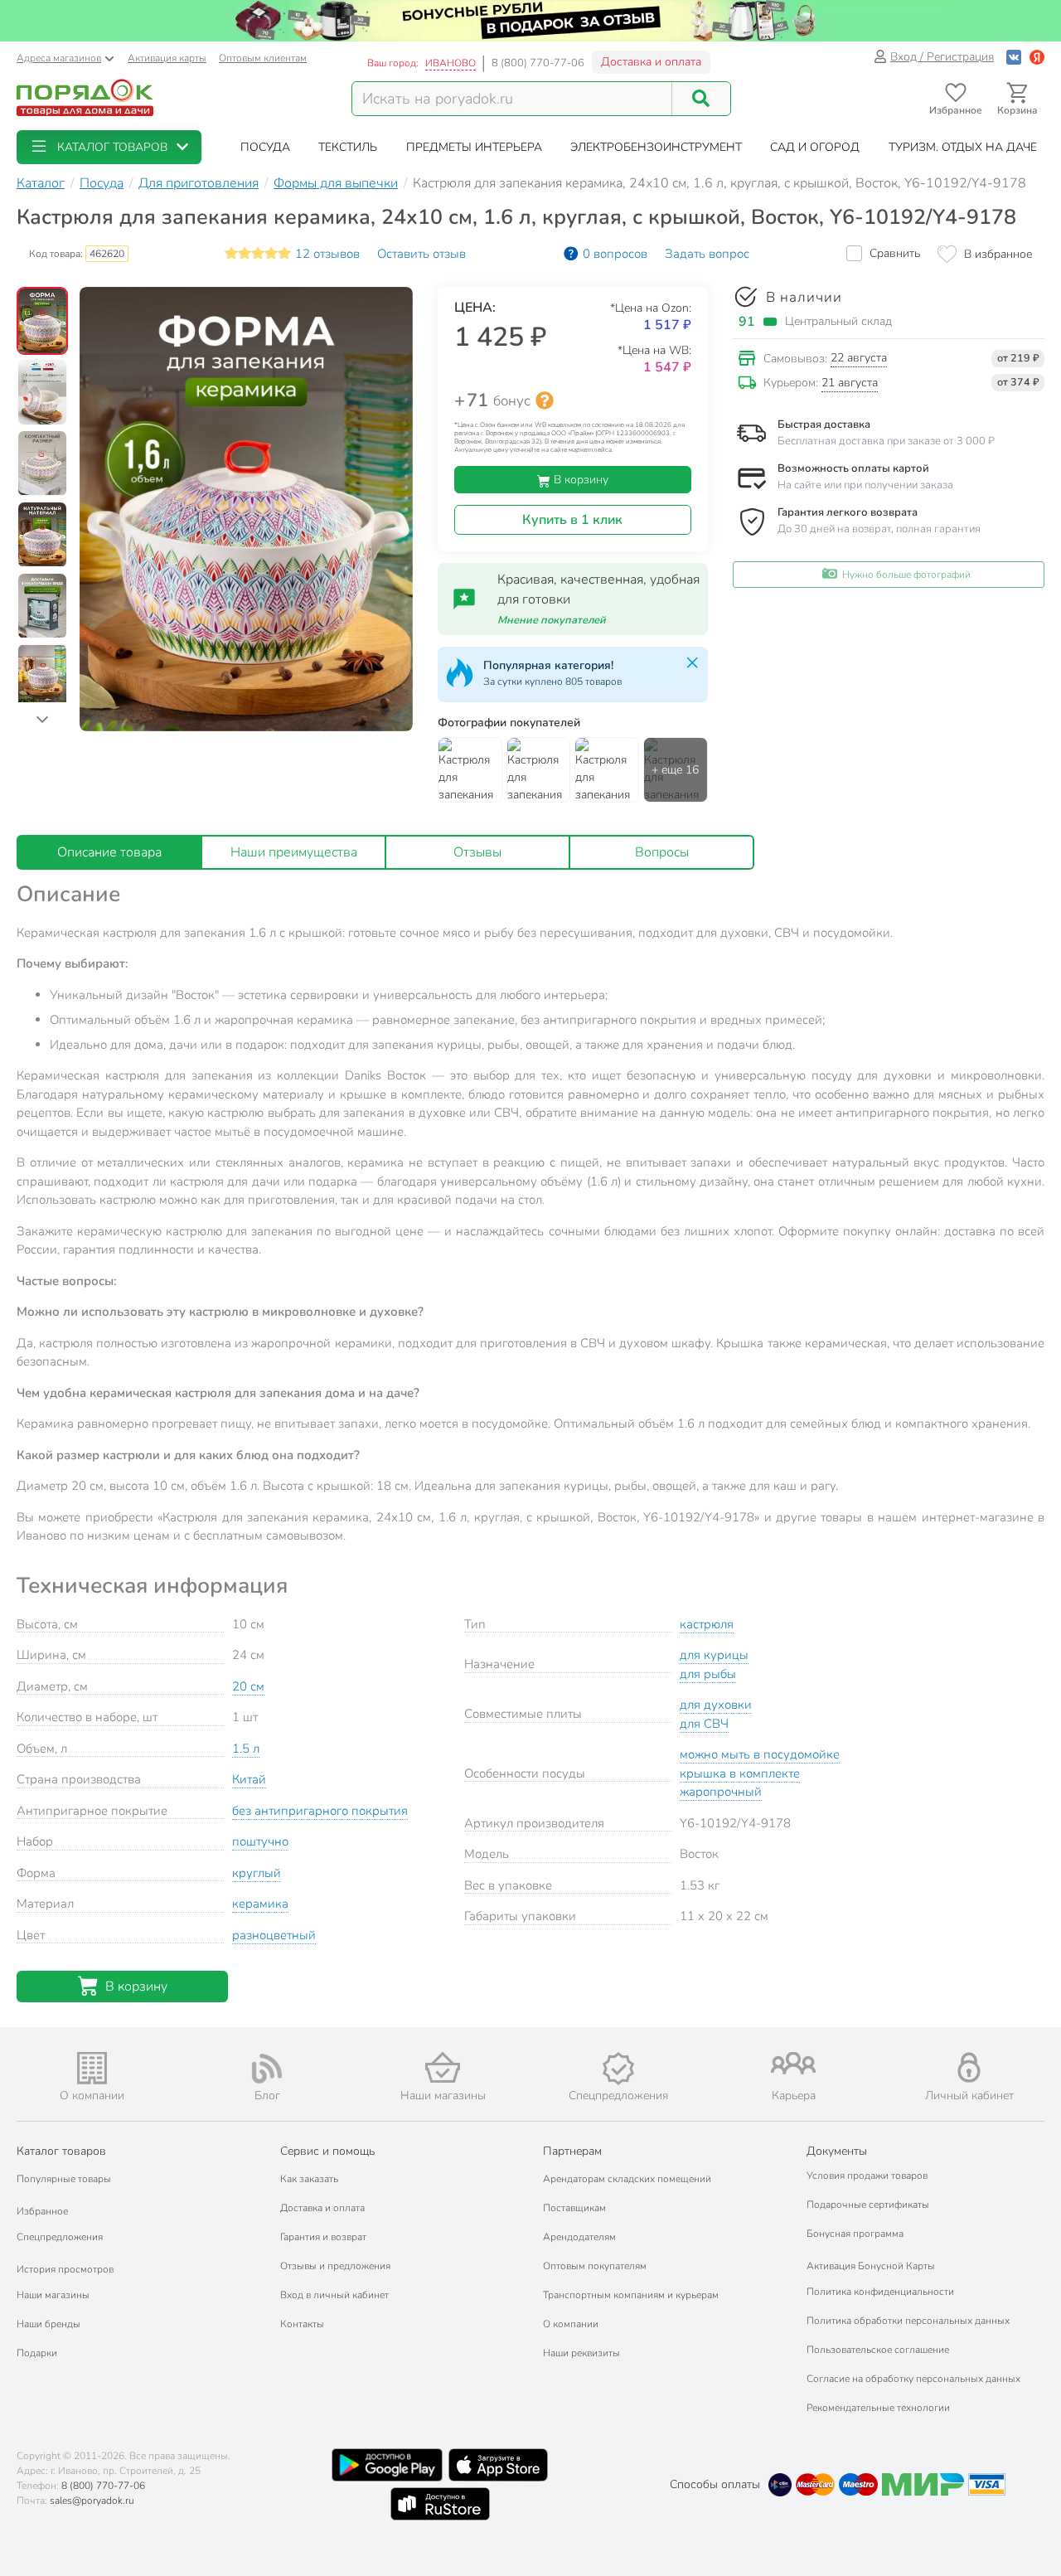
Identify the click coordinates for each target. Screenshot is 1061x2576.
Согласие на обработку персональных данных (913, 2379)
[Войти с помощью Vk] (1014, 57)
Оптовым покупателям (595, 2266)
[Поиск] (701, 99)
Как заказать (309, 2179)
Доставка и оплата (651, 62)
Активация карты (167, 58)
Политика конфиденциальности (880, 2292)
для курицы (714, 1655)
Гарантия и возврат (323, 2237)
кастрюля (707, 1624)
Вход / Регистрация (942, 57)
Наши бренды (48, 2324)
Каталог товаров (61, 2151)
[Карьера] (794, 2063)
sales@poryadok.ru (92, 2501)
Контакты (302, 2324)
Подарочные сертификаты (868, 2205)
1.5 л (246, 1749)
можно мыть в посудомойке (760, 1754)
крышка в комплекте (740, 1773)
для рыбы (708, 1674)
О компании (571, 2324)
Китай (249, 1779)
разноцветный (274, 1935)
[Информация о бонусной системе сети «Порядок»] (545, 400)
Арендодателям (579, 2237)
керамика (260, 1904)
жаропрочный (721, 1792)
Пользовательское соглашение (878, 2350)
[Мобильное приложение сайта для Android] (387, 2465)
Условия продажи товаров (867, 2176)
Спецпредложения (60, 2237)
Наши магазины (53, 2295)
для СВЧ (704, 1724)
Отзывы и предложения (335, 2266)
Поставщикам (574, 2208)
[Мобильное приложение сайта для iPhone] (498, 2465)
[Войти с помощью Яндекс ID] (1037, 57)
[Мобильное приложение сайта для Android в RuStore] (440, 2504)
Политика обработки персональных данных (908, 2321)
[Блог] (268, 2069)
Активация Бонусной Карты (871, 2266)
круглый (257, 1873)
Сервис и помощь (327, 2151)
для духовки (716, 1705)
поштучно (260, 1841)
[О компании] (92, 2068)
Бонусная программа (855, 2234)
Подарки (37, 2353)
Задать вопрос (707, 254)
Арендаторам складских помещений (627, 2179)
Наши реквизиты (581, 2353)
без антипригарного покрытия (320, 1811)
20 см (248, 1686)
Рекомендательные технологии (878, 2408)
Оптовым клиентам (263, 58)
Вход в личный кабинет (334, 2295)
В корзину (579, 480)
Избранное (42, 2211)
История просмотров (65, 2269)
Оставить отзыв (421, 254)
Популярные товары (64, 2179)
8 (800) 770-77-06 (538, 63)
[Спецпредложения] (618, 2069)
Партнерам (572, 2151)
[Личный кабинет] (969, 2067)
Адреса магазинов (59, 58)
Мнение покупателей (552, 620)
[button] (109, 147)
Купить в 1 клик (572, 520)
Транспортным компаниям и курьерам (631, 2295)
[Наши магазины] (443, 2067)
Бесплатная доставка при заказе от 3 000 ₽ (886, 441)
